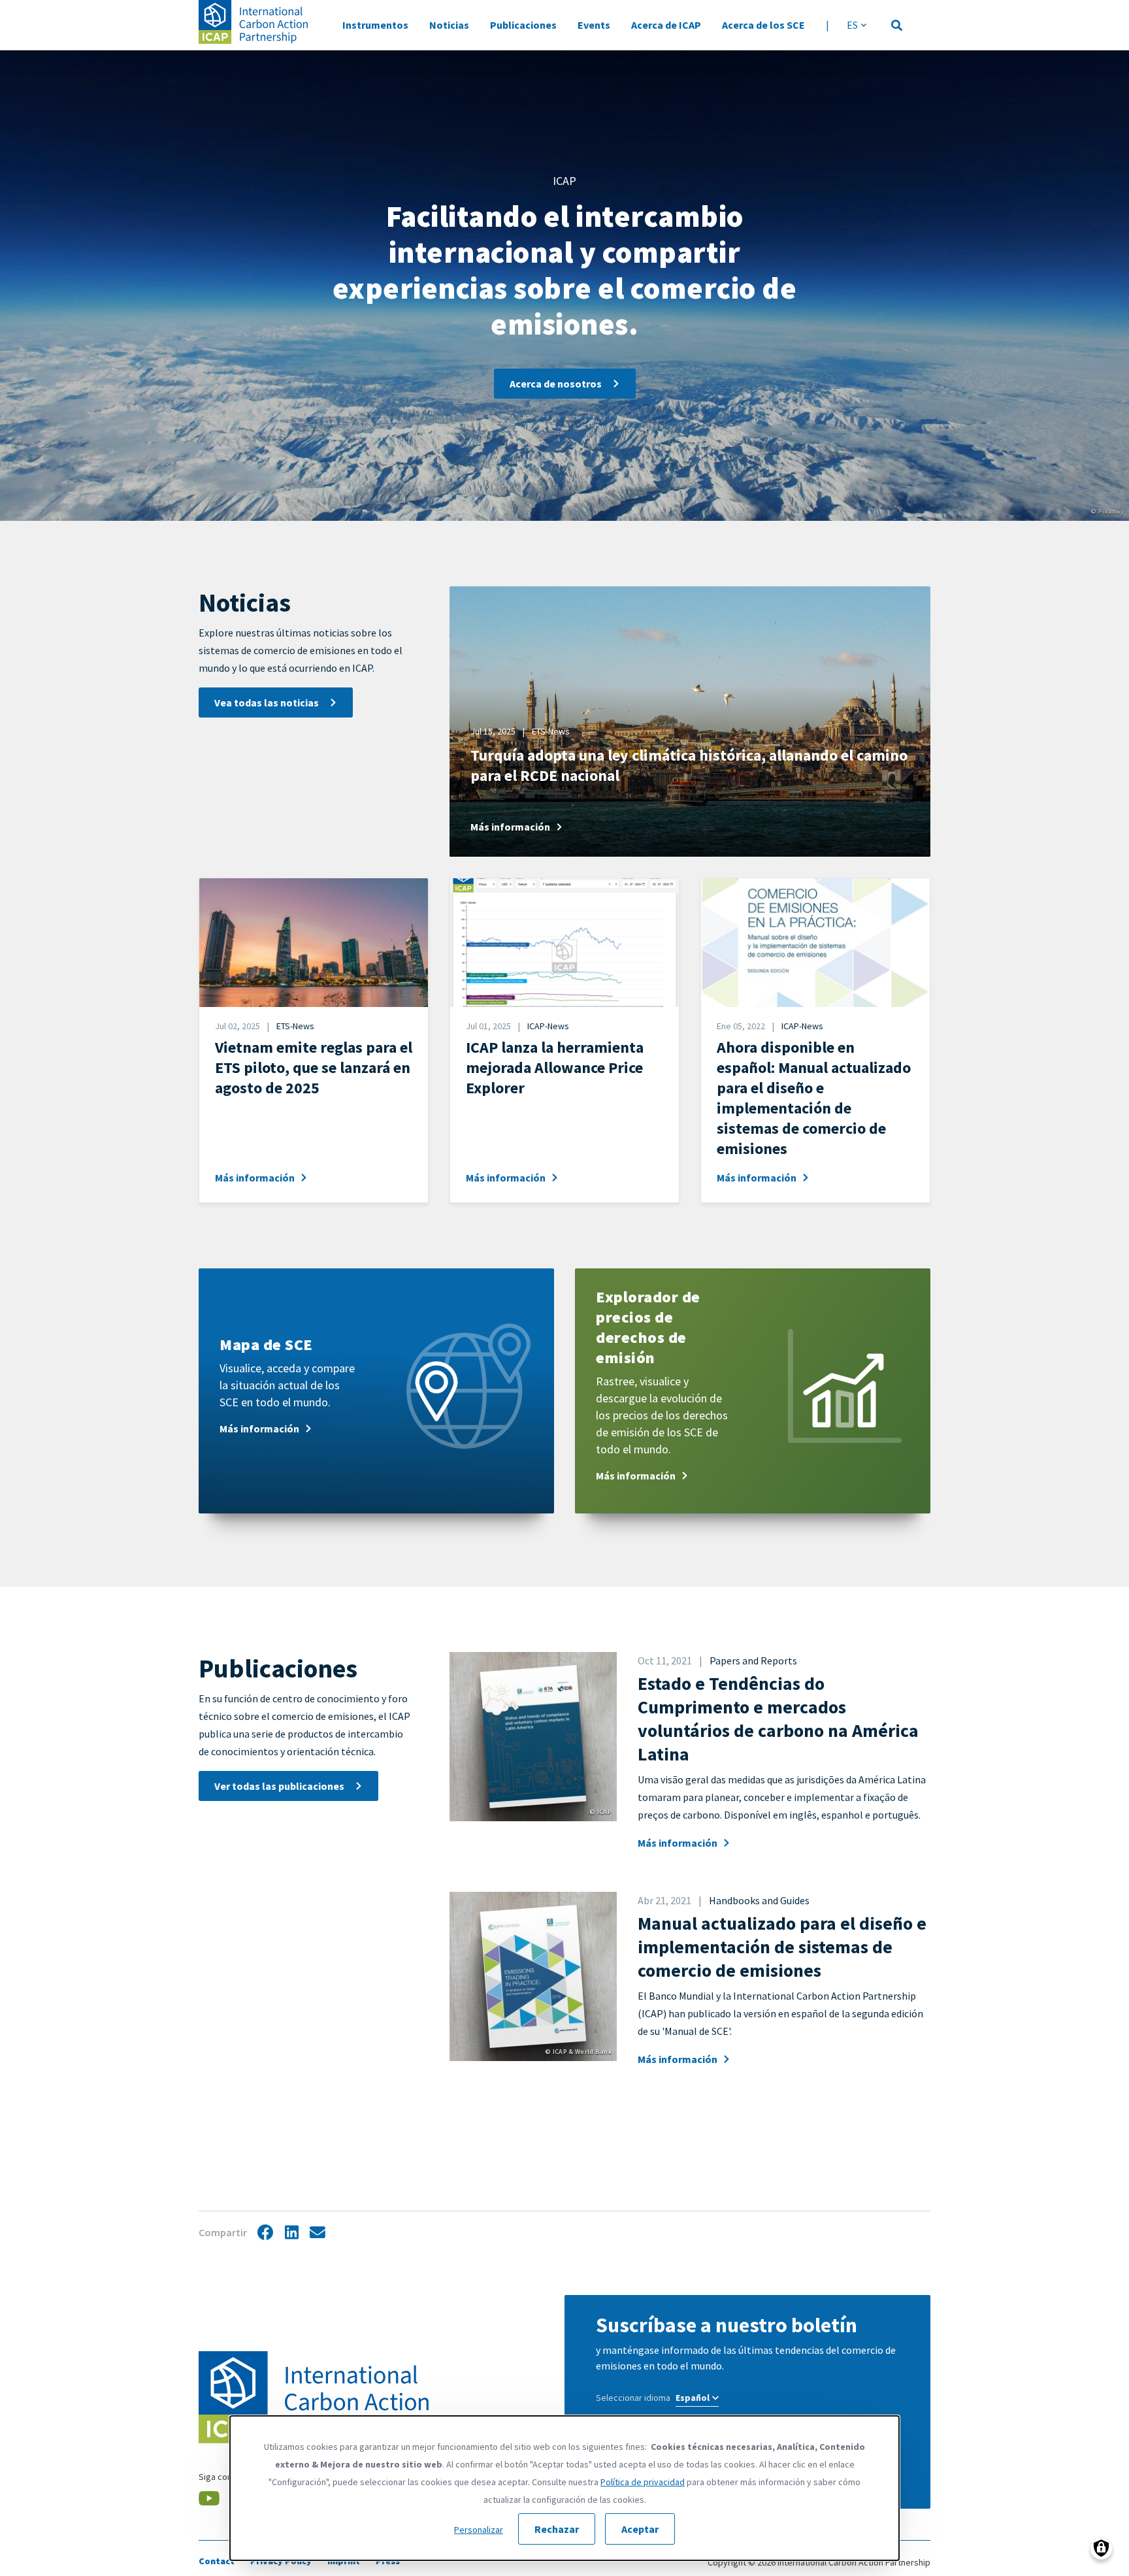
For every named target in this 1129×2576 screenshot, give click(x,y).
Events (594, 25)
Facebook (265, 2233)
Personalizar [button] (479, 2530)
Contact (217, 2561)
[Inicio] (253, 22)
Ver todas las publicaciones (279, 1786)
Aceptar (640, 2529)
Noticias (449, 25)
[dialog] (564, 2488)
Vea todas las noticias (267, 702)
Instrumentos (375, 25)
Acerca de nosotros (556, 384)
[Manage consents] (1101, 2548)
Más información (678, 1843)
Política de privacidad (643, 2482)
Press (388, 2561)
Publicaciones (523, 25)
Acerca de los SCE (763, 25)
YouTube (209, 2496)
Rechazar (557, 2529)
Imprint (344, 2561)
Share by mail (318, 2233)
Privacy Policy (281, 2561)
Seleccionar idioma (633, 2398)
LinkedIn (291, 2233)
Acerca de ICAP (666, 25)
